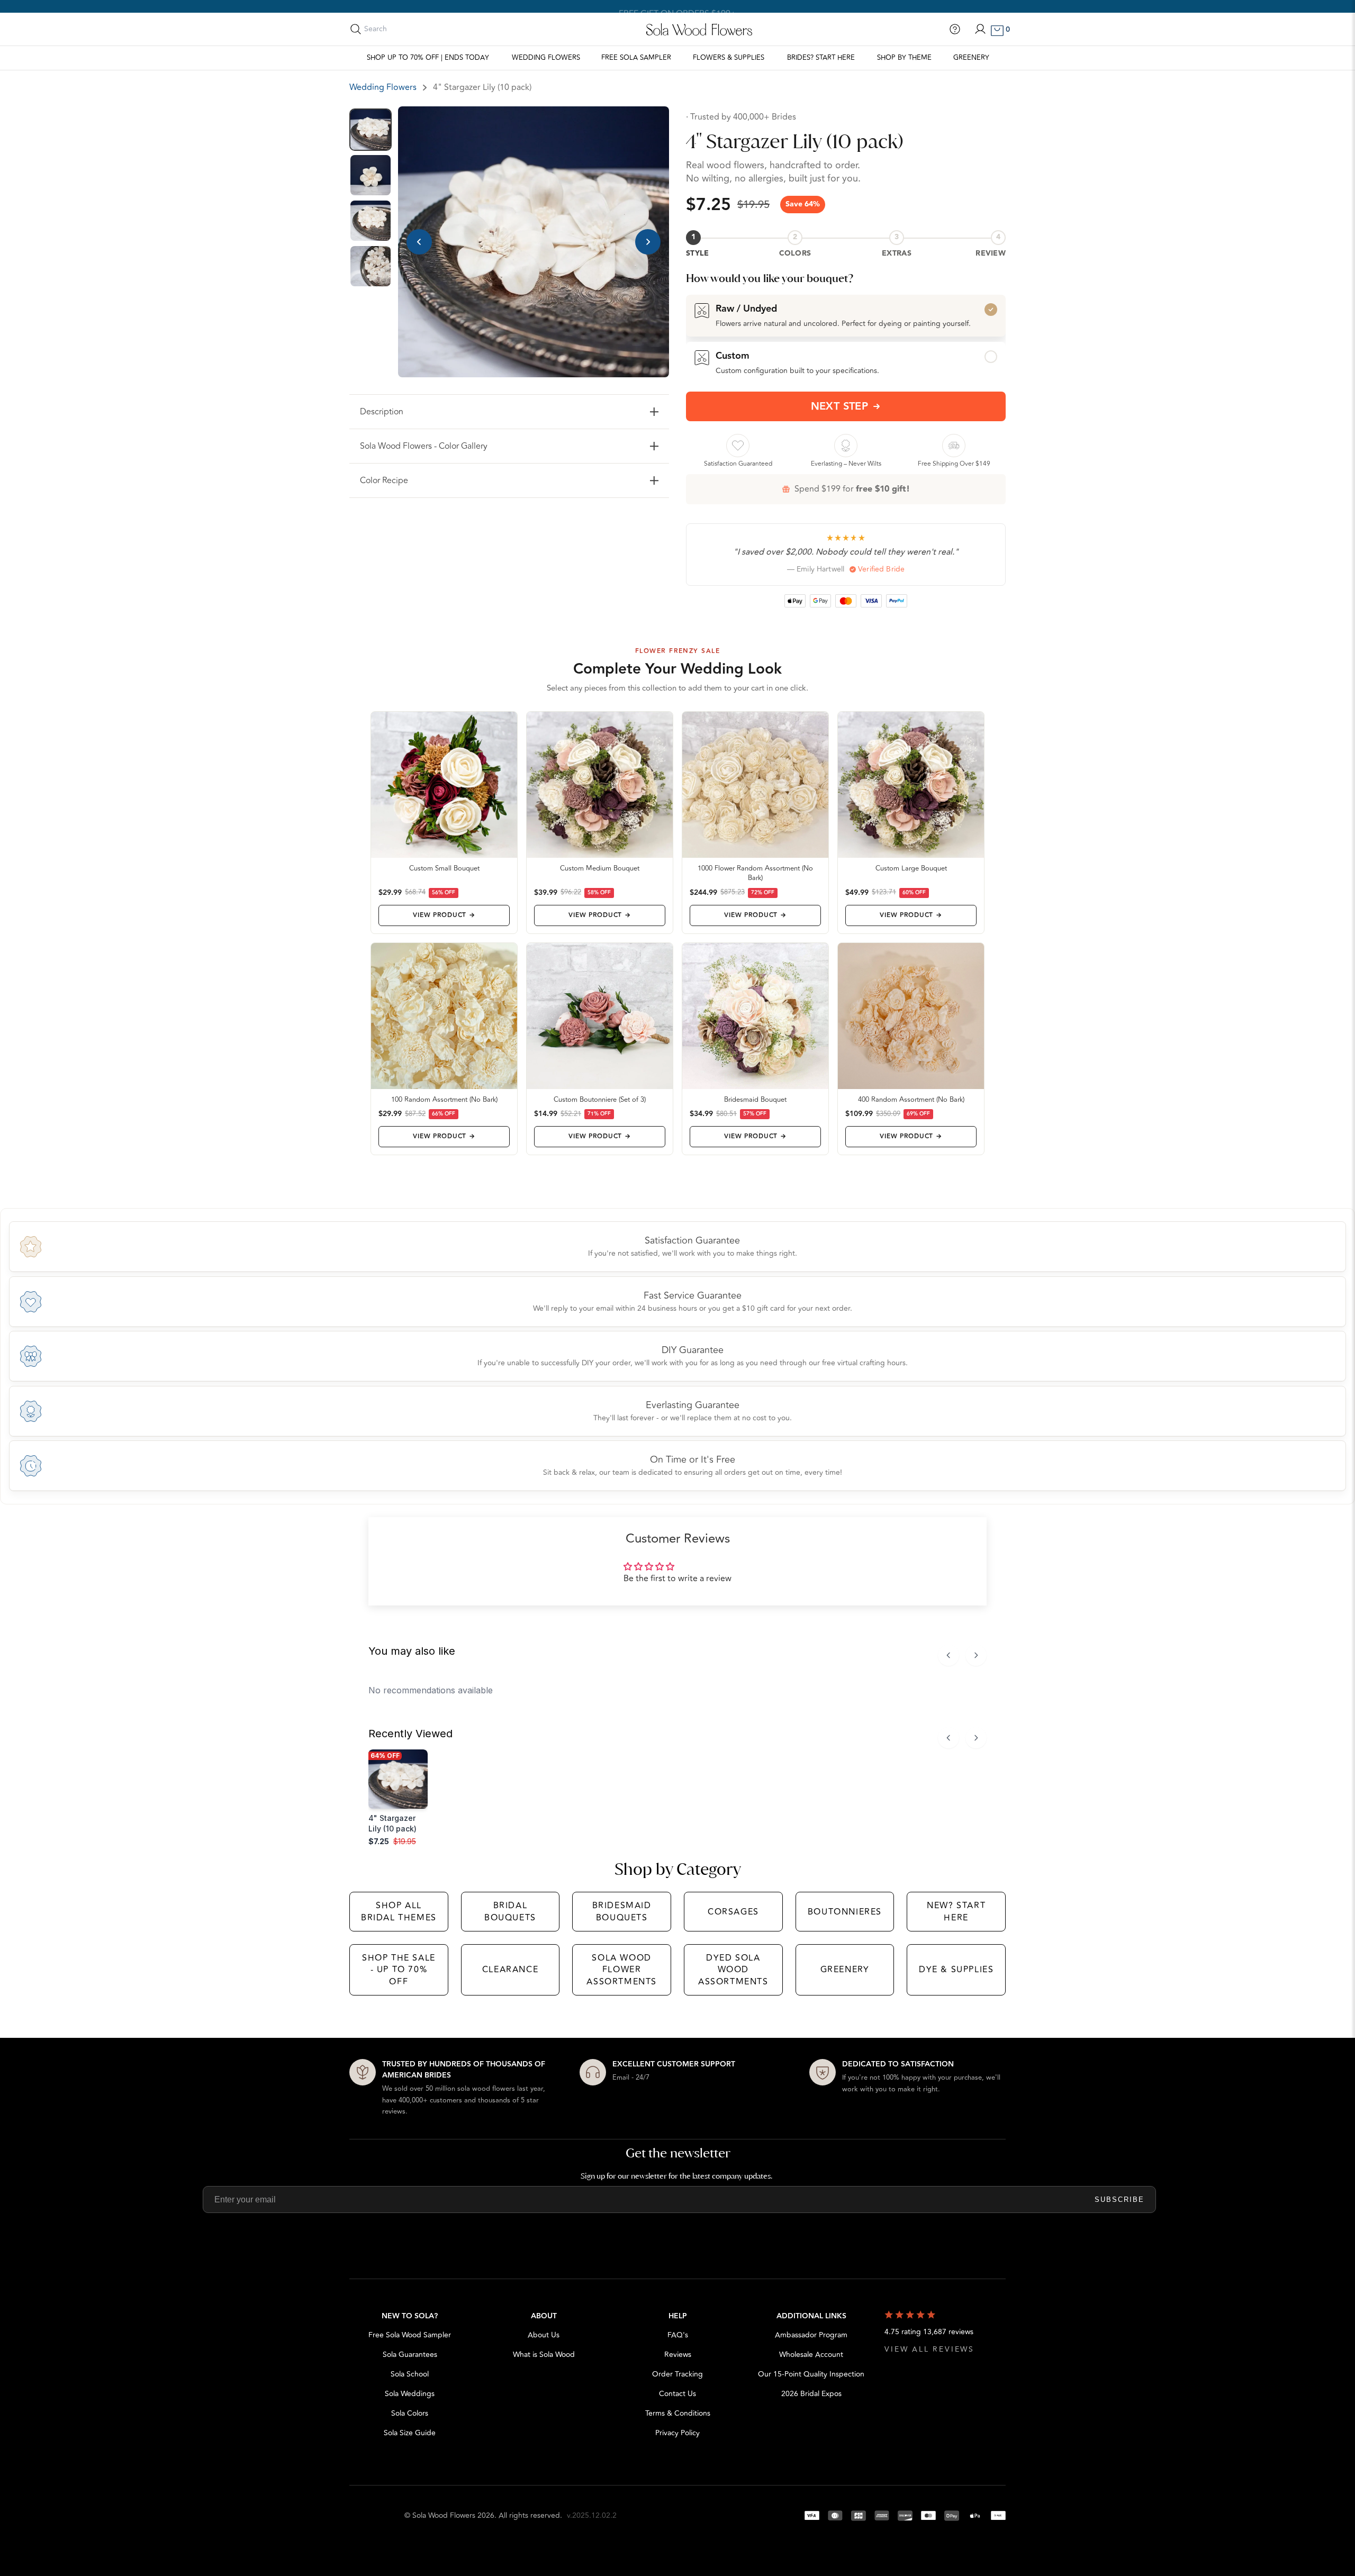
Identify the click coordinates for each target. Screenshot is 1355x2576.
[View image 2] (371, 175)
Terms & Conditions (678, 2413)
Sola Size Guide (410, 2433)
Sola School (410, 2374)
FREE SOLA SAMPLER (636, 58)
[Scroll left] (948, 1655)
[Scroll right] (976, 1655)
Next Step (840, 406)
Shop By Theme (904, 58)
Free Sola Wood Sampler (410, 2335)
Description (382, 412)
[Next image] (648, 242)
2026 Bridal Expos (811, 2394)
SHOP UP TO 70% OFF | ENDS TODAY (428, 58)
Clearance (510, 1970)
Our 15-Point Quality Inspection (811, 2374)
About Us (544, 2335)
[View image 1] (371, 130)
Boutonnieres (845, 1912)
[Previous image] (419, 242)
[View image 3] (371, 221)
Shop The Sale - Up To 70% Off (399, 1970)
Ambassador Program (811, 2335)
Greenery (971, 58)
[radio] (846, 315)
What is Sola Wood (544, 2355)
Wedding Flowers (546, 58)
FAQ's (678, 2335)
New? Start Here (956, 1911)
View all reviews (929, 2349)
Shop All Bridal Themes (399, 1911)
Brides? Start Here (821, 58)
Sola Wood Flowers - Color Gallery (424, 446)
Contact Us (677, 2394)
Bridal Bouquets (510, 1911)
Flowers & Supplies (729, 58)
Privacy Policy (677, 2433)
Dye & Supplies (956, 1970)
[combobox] (411, 29)
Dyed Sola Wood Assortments (733, 1970)
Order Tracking (677, 2374)
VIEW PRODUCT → (444, 915)
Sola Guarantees (410, 2355)
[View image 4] (371, 266)
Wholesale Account (811, 2355)
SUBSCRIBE (1119, 2199)
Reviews (678, 2355)
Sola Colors (410, 2413)
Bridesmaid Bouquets (622, 1911)
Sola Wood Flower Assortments (622, 1970)
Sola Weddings (410, 2394)
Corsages (733, 1912)
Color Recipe (384, 480)
